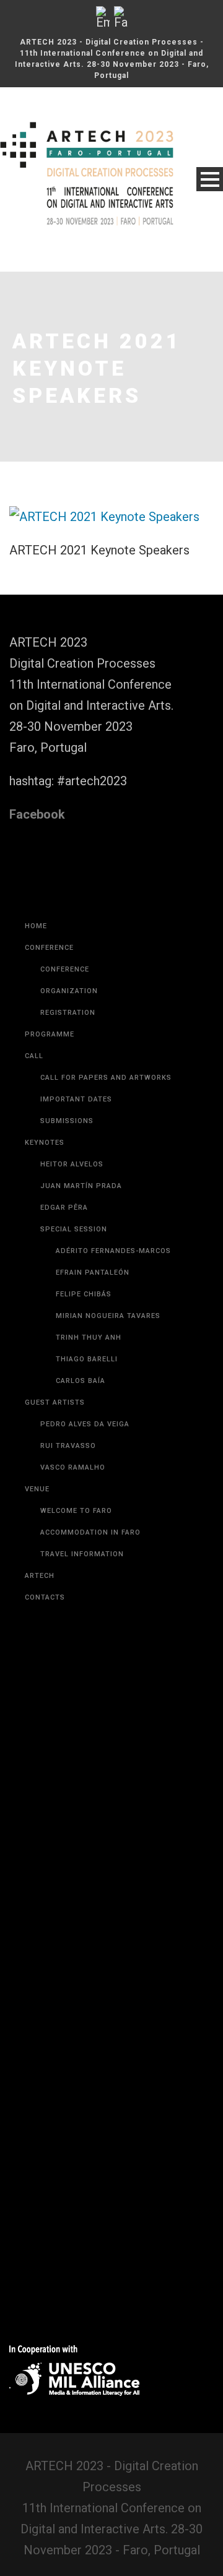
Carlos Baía (81, 1381)
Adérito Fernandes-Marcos (113, 1251)
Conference (49, 948)
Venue (37, 1489)
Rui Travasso (68, 1446)
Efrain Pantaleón (93, 1273)
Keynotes (45, 1143)
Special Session (74, 1229)
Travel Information (82, 1554)
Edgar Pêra (64, 1208)
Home (36, 926)
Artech (40, 1576)
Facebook (37, 814)
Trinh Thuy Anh (89, 1338)
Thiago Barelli (87, 1359)
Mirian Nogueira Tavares (108, 1316)
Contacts (45, 1597)
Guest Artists (55, 1402)
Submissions (67, 1121)
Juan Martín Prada (81, 1186)
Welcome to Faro (76, 1511)
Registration (68, 1013)
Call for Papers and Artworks (106, 1078)
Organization (69, 991)
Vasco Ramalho (73, 1467)
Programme (50, 1034)
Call (34, 1056)
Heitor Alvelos (72, 1164)
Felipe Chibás (84, 1294)
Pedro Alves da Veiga (85, 1424)
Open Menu (210, 179)
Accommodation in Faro (90, 1532)
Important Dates (76, 1099)
